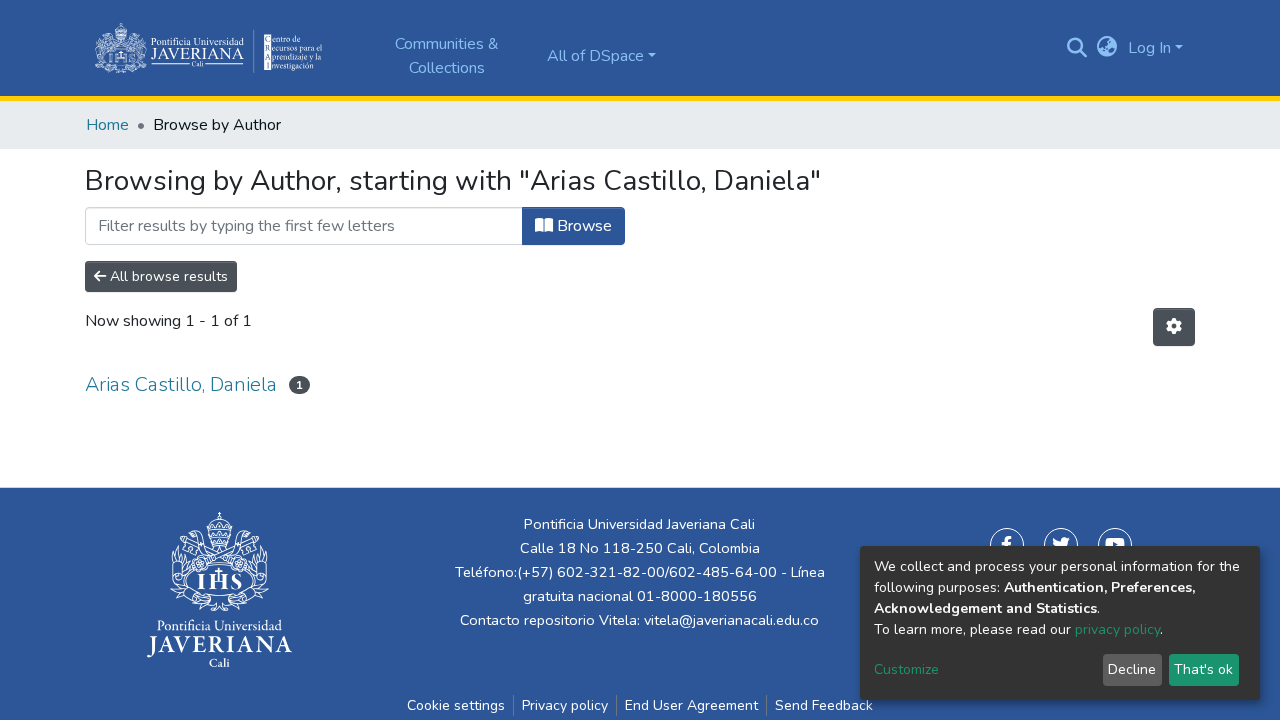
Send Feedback (824, 705)
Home (107, 125)
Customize (906, 669)
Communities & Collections (447, 56)
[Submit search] (1077, 48)
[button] (1107, 48)
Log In (1149, 48)
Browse (582, 226)
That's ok (1203, 669)
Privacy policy (565, 705)
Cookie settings (456, 705)
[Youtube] (1115, 545)
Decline (1132, 669)
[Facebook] (1007, 545)
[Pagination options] (1174, 327)
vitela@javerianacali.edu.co (731, 620)
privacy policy (1117, 629)
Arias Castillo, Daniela (181, 384)
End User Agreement (691, 705)
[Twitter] (1061, 545)
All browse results (167, 276)
